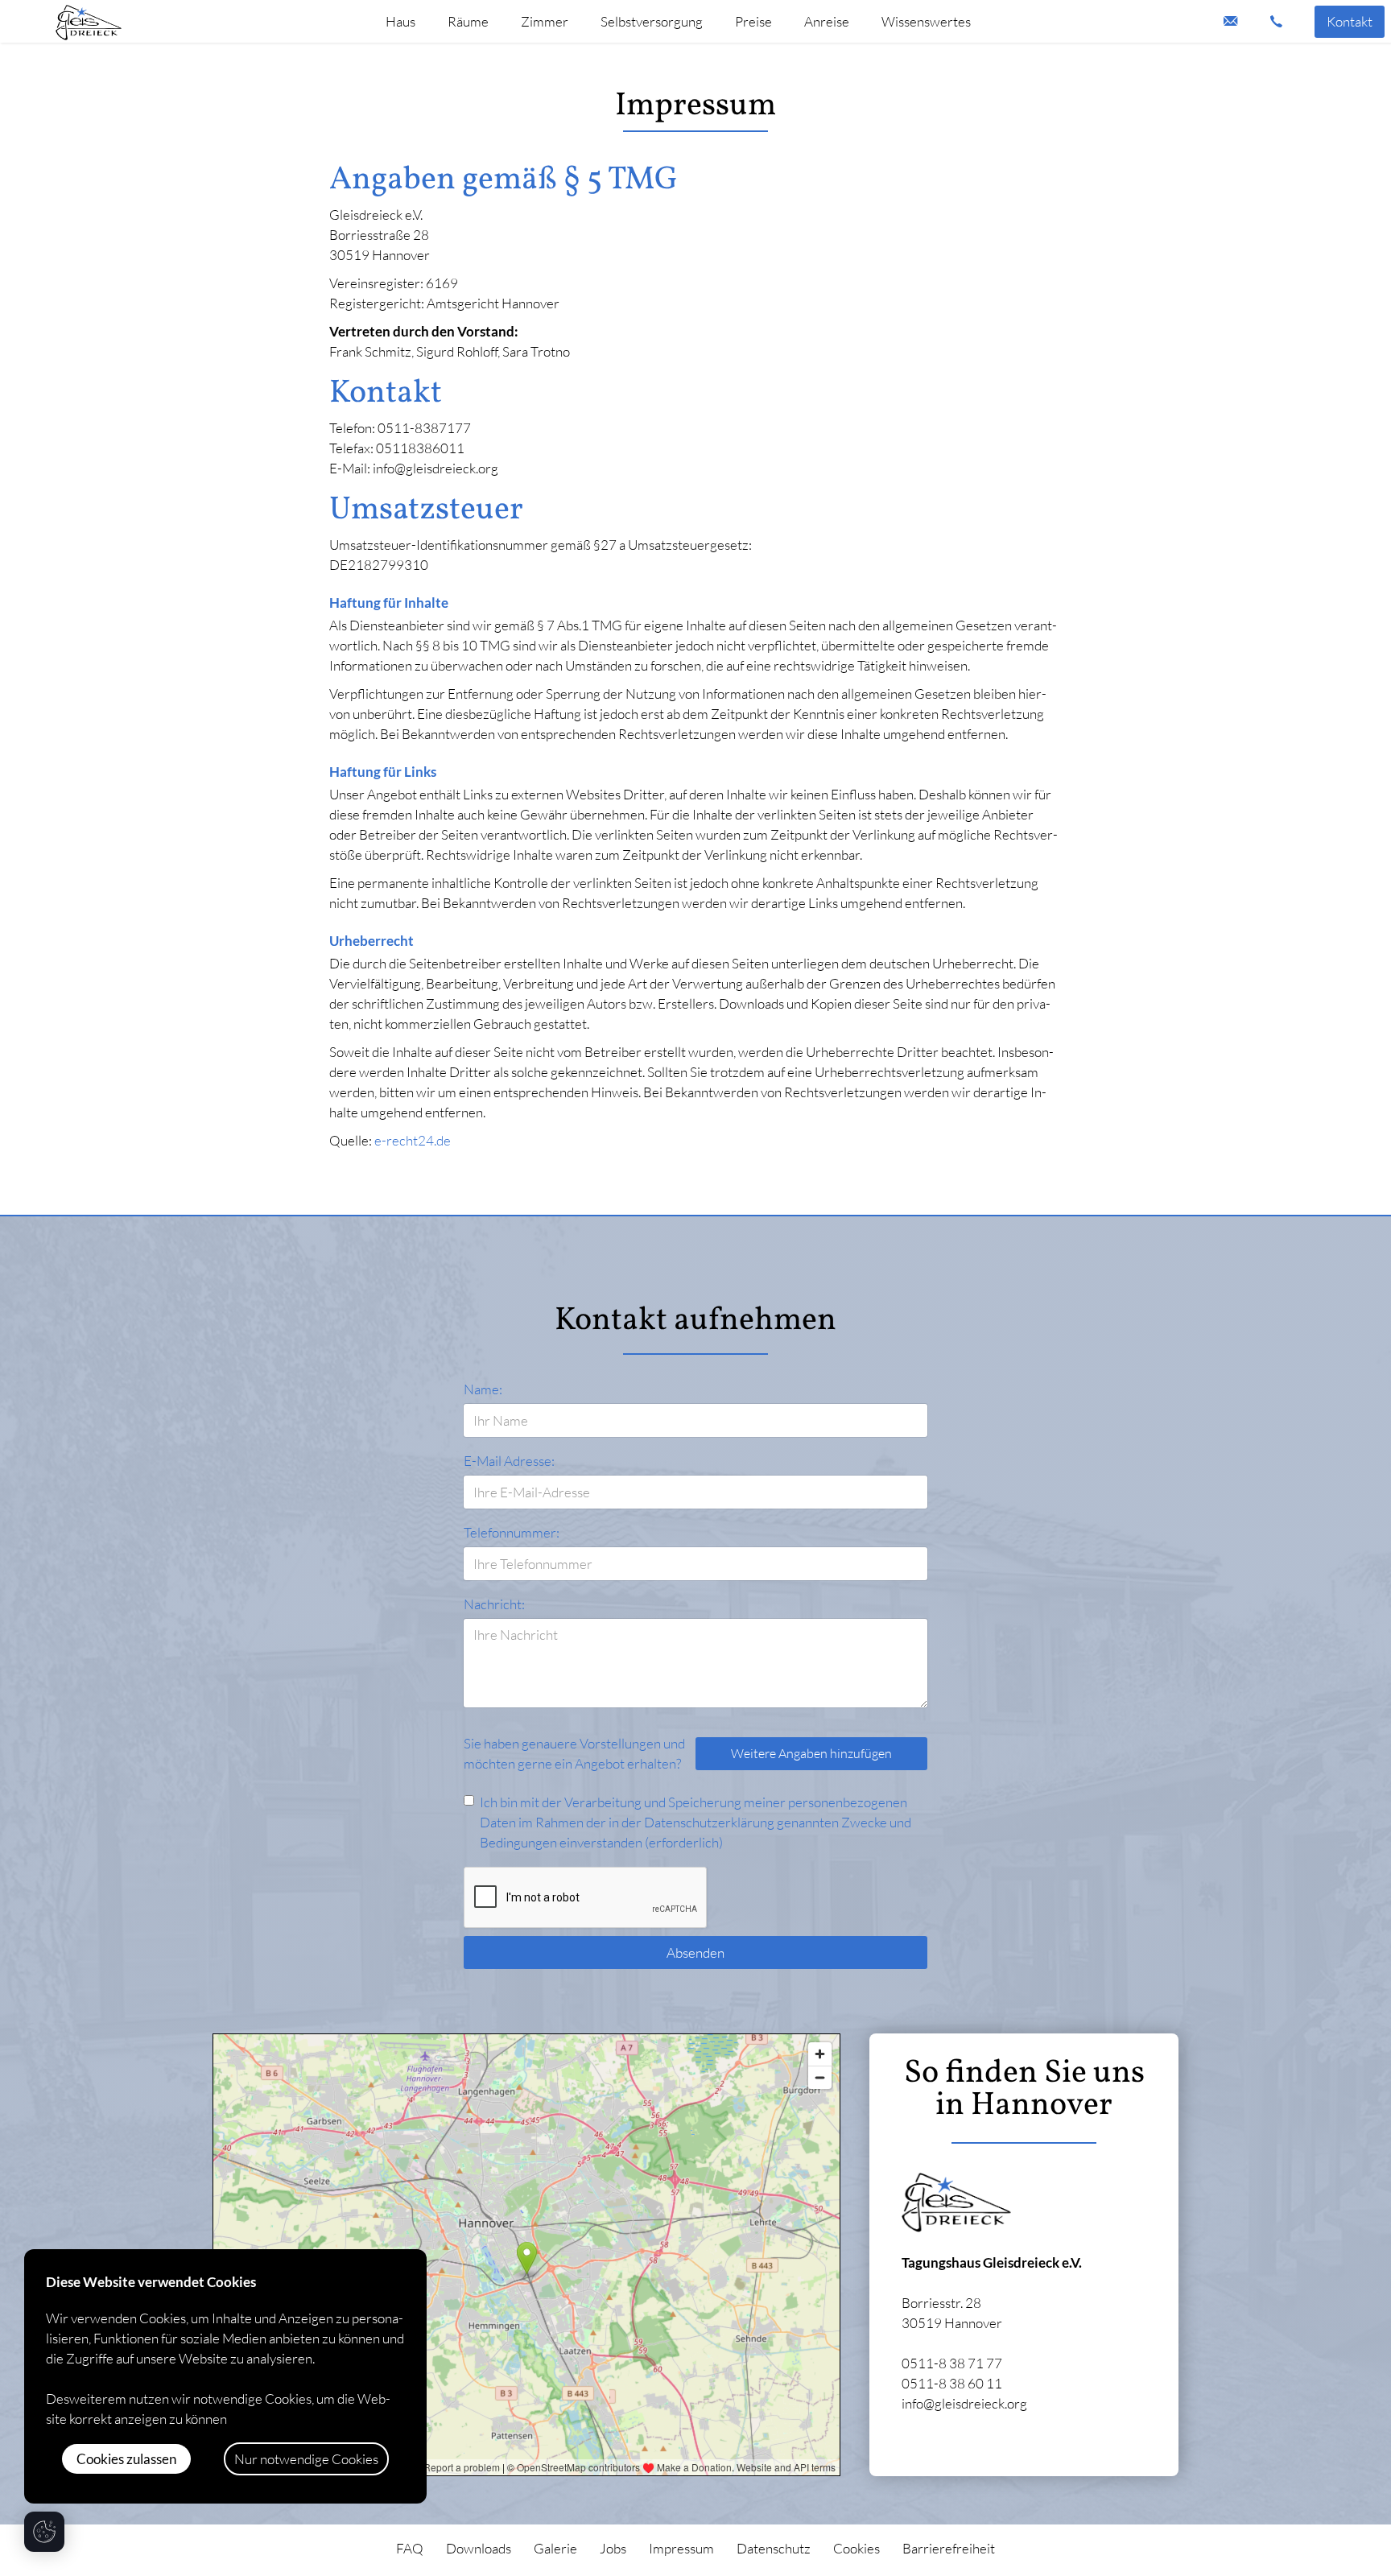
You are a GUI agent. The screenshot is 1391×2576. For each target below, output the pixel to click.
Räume (468, 21)
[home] (89, 21)
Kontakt (1350, 21)
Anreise (827, 21)
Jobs (613, 2548)
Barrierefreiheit (949, 2548)
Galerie (555, 2548)
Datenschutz (774, 2548)
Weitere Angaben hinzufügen (811, 1753)
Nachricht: (494, 1604)
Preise (753, 21)
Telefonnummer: (512, 1532)
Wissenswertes (926, 21)
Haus (400, 21)
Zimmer (545, 21)
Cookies (856, 2548)
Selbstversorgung (652, 21)
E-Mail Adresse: (509, 1461)
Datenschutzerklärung (709, 1822)
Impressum (681, 2548)
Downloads (479, 2548)
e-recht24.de (413, 1140)
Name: (483, 1389)
